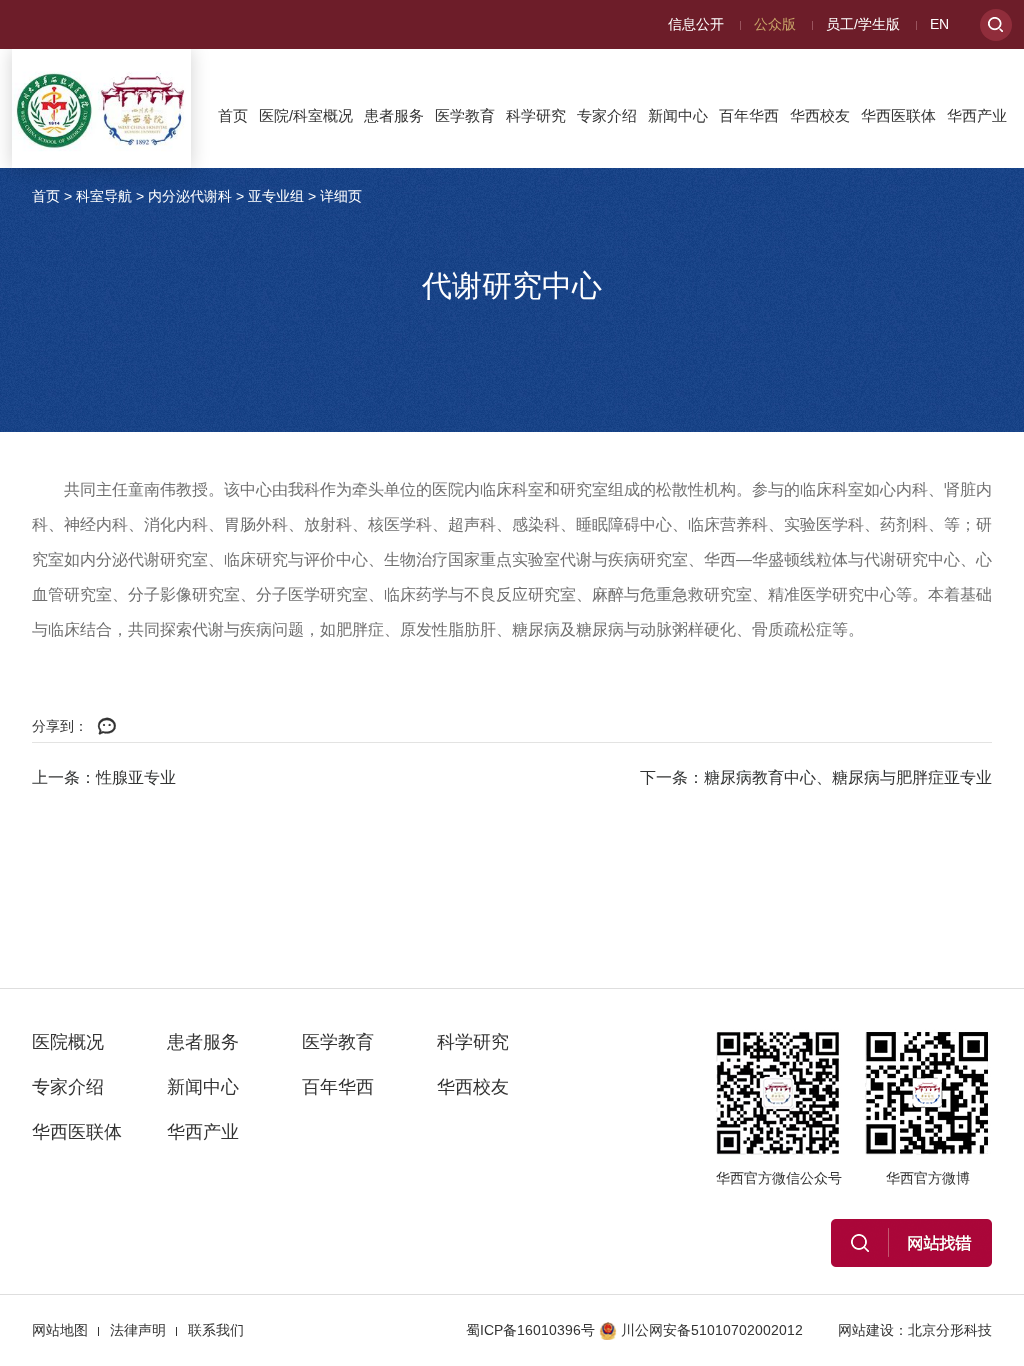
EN (939, 24)
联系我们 (216, 1330)
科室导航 (104, 196)
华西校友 (820, 115)
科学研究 (536, 115)
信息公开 (696, 24)
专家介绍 (607, 115)
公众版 (775, 24)
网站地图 (60, 1330)
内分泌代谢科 (190, 196)
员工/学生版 (863, 24)
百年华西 (749, 115)
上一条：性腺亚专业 (104, 777)
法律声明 (138, 1330)
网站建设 (866, 1330)
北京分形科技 (950, 1330)
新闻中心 (678, 115)
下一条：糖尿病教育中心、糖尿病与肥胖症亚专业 (816, 777)
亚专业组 (276, 196)
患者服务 (394, 115)
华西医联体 (898, 115)
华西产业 (977, 115)
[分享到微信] (107, 727)
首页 (233, 115)
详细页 (341, 196)
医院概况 (68, 1042)
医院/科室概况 (306, 115)
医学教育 (465, 115)
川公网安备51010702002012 (712, 1330)
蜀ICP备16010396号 (530, 1330)
